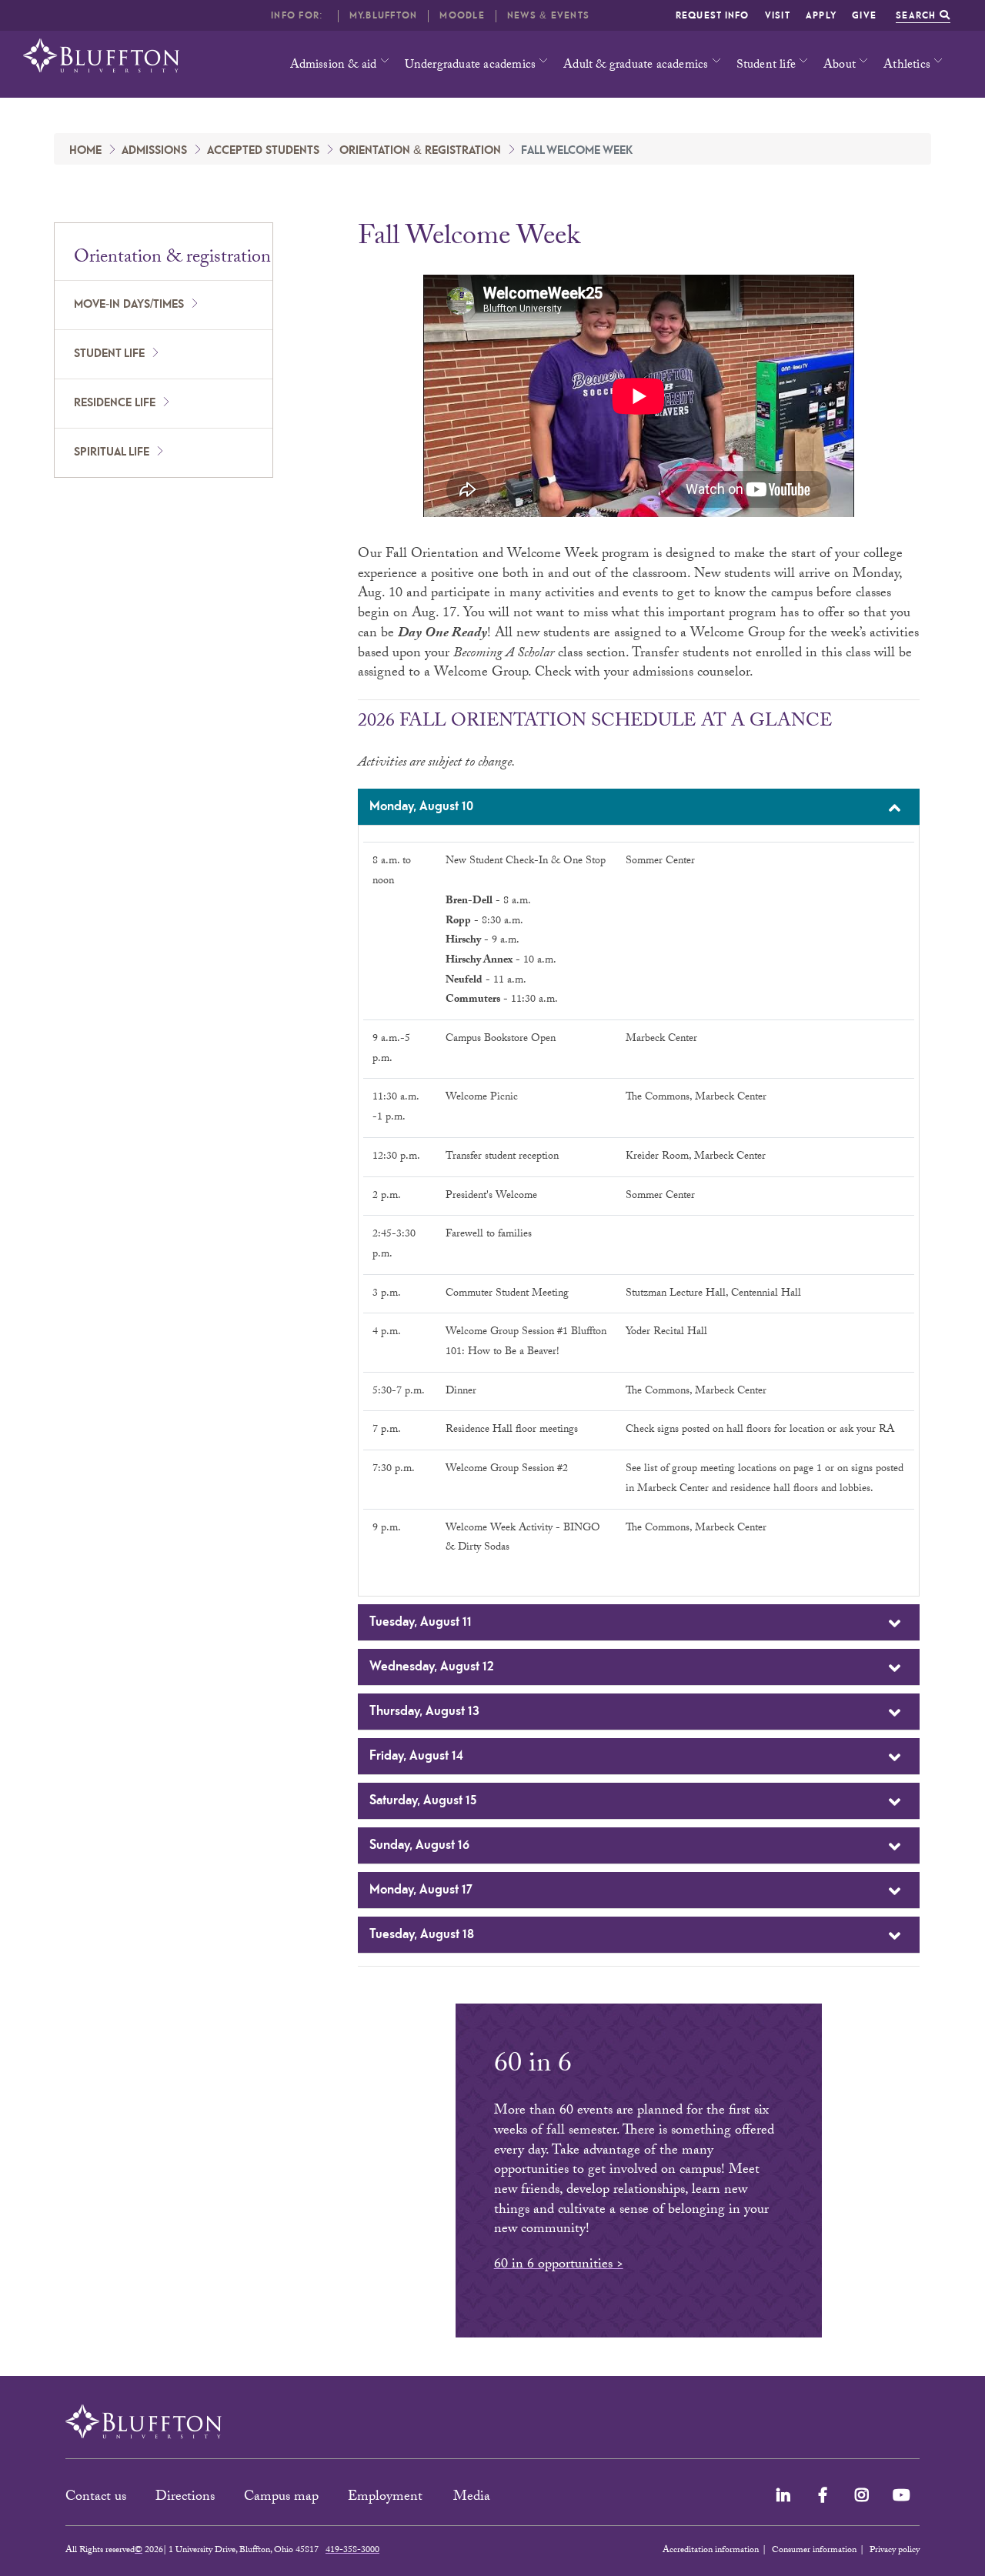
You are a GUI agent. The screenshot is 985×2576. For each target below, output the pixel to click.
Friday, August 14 (416, 1756)
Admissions (154, 151)
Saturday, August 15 (423, 1800)
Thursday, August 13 (424, 1711)
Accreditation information (711, 2551)
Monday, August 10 (421, 806)
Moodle (462, 16)
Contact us (96, 2498)
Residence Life (115, 403)
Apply (821, 16)
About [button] (840, 66)
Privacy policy (895, 2551)
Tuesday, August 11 (421, 1622)
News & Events (548, 16)
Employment (387, 2498)
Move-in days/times (129, 305)
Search (918, 16)
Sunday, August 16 (419, 1845)
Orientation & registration (420, 151)
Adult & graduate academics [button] (636, 66)
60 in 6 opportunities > (559, 2266)
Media (474, 2498)
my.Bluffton (384, 16)
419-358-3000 (352, 2551)
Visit (778, 16)
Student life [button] (766, 66)
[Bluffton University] (101, 56)
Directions (185, 2498)
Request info (713, 16)
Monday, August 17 (421, 1890)
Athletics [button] (907, 66)
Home (85, 151)
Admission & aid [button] (334, 66)
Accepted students (263, 151)
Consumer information (814, 2551)
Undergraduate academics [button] (471, 66)
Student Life (109, 354)
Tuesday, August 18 (422, 1934)
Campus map (281, 2498)
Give (864, 16)
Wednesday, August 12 (432, 1667)
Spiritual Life (112, 452)
